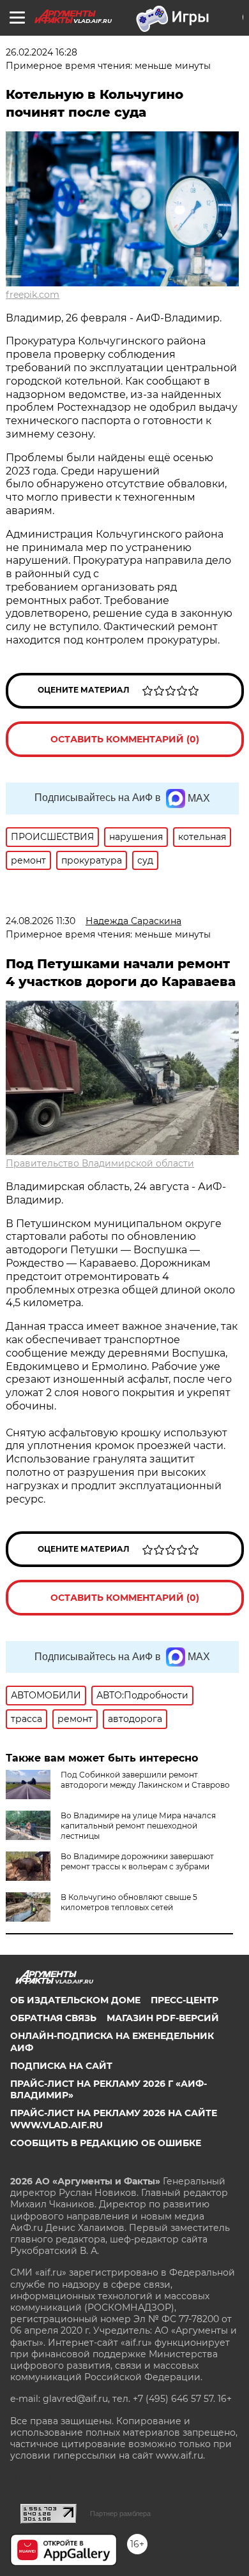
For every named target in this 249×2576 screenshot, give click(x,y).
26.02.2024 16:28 (41, 52)
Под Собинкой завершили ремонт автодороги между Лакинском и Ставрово (145, 1780)
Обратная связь (53, 2018)
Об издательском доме (75, 2000)
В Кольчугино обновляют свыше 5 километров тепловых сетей (129, 1902)
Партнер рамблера (120, 2513)
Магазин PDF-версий (163, 2018)
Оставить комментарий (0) (125, 739)
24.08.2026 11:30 (41, 921)
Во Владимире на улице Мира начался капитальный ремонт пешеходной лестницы (138, 1826)
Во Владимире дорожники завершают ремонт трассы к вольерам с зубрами (137, 1861)
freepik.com (33, 295)
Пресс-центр (185, 2000)
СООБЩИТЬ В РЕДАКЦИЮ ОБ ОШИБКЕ (106, 2143)
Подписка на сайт (61, 2066)
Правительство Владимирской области (100, 1163)
